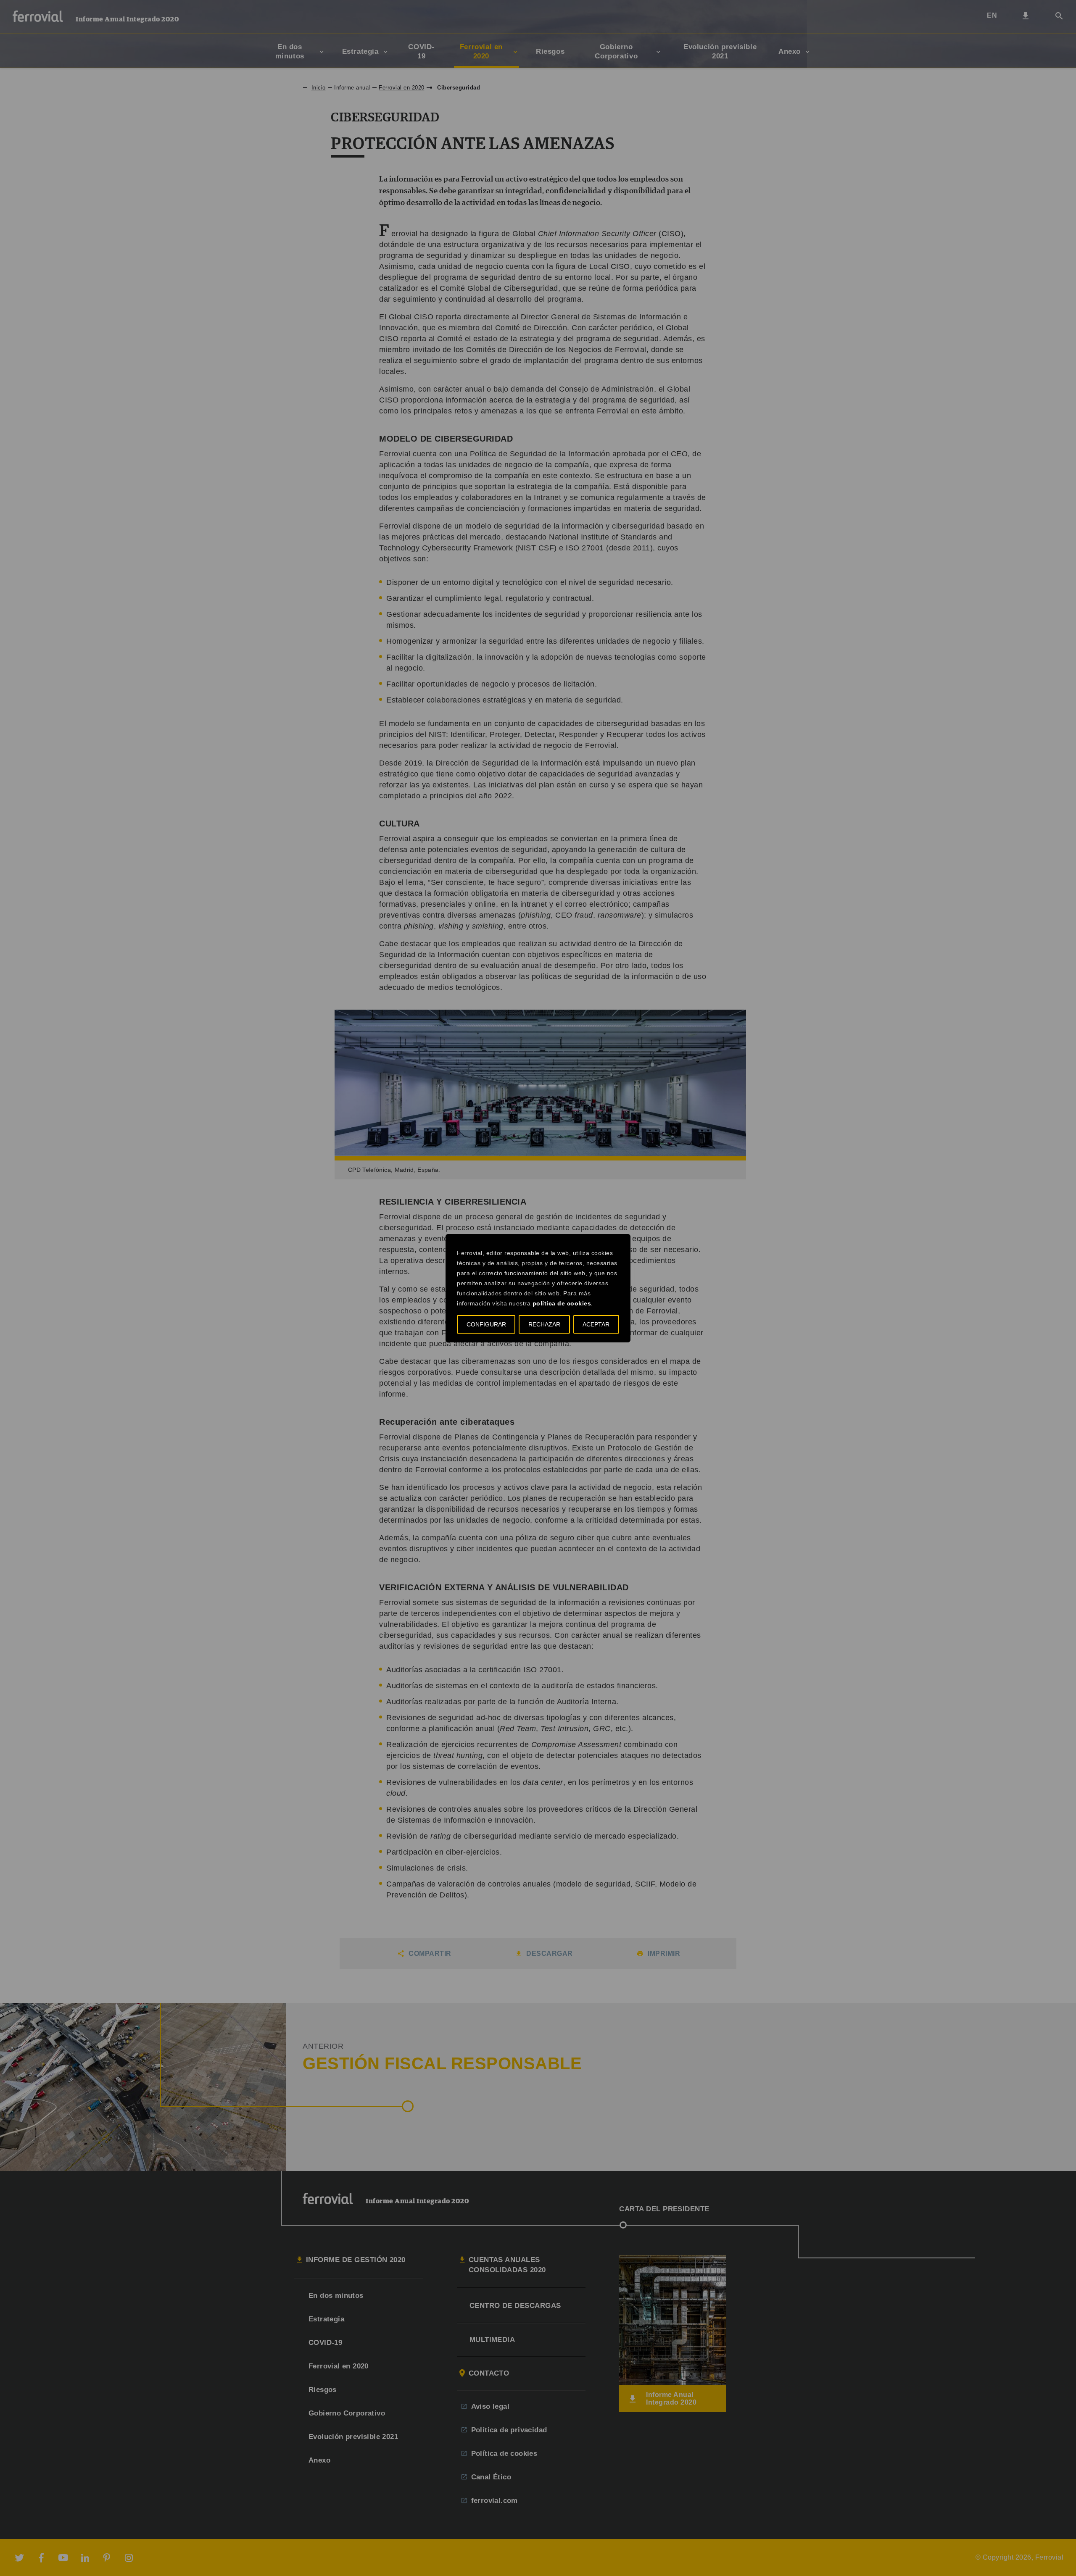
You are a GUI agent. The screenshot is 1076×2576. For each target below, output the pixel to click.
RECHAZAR (544, 1324)
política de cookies (562, 1303)
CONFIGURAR (486, 1324)
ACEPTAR (596, 1324)
